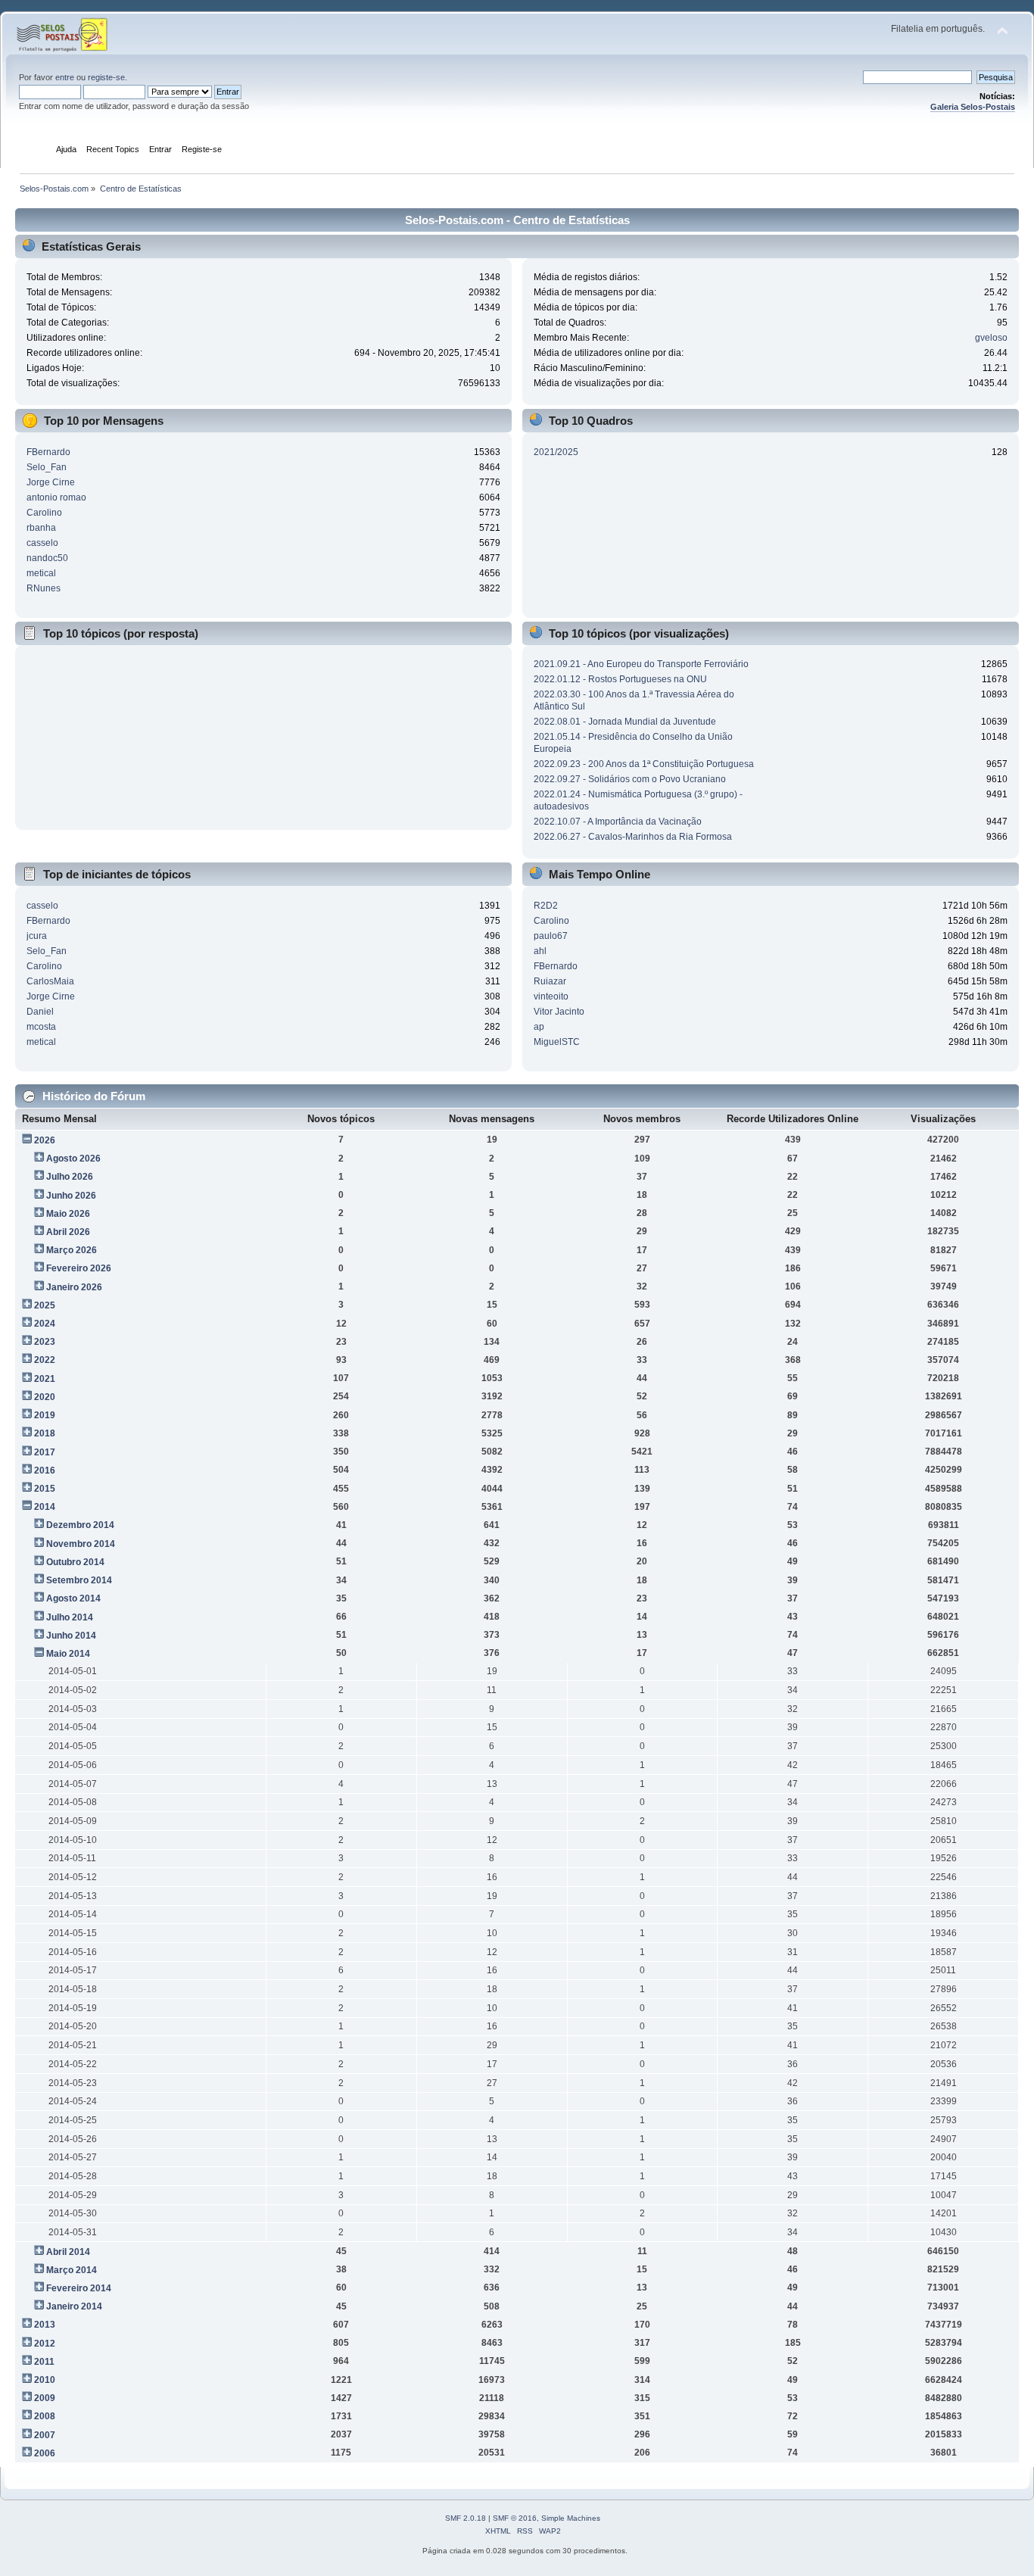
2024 (45, 1324)
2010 (45, 2380)
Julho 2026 (70, 1177)
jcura (37, 936)
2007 (45, 2435)
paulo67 (551, 936)
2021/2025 (556, 452)
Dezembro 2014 (80, 1525)
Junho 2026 (71, 1196)
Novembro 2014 (81, 1544)
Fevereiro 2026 (79, 1268)
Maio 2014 (68, 1654)
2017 (45, 1452)
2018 (45, 1433)
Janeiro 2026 (74, 1287)
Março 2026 (72, 1250)
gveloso (991, 338)
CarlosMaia (50, 981)
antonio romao (56, 497)
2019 (45, 1415)
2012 (45, 2344)
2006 (45, 2453)
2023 (45, 1342)
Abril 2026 (68, 1232)
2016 (45, 1470)
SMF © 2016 (515, 2518)
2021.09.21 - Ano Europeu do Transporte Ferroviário (641, 664)
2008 (45, 2416)
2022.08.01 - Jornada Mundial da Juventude (625, 722)
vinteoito (551, 996)
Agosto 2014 (73, 1598)
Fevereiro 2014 (79, 2288)
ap (539, 1027)
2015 (45, 1489)
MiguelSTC (557, 1042)
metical (41, 573)
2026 (45, 1140)
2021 (45, 1379)
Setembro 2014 (79, 1580)
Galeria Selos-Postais (973, 107)
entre (65, 77)
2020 (45, 1397)
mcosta (41, 1027)
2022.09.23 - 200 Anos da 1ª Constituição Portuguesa (644, 764)
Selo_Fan (47, 467)
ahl (540, 951)
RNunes (44, 588)
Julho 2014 (70, 1617)
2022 (45, 1360)
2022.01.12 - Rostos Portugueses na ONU (620, 679)
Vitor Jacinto (559, 1012)
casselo (42, 543)
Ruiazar (550, 981)
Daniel (40, 1012)
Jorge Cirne (51, 482)
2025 (45, 1305)
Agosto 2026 (73, 1159)
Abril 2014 (68, 2252)
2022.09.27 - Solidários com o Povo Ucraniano (630, 779)
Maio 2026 (68, 1214)
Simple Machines (571, 2518)
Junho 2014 (71, 1636)
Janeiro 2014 (74, 2306)
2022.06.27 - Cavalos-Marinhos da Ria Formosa (633, 837)
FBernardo (48, 452)
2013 (45, 2325)
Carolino (44, 513)
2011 (44, 2362)
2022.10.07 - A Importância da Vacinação (618, 822)
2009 (45, 2398)
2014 (45, 1507)
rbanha (41, 528)
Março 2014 (72, 2270)
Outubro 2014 (75, 1562)
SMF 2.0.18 (466, 2518)
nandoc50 (47, 558)
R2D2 (546, 906)
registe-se (106, 77)
